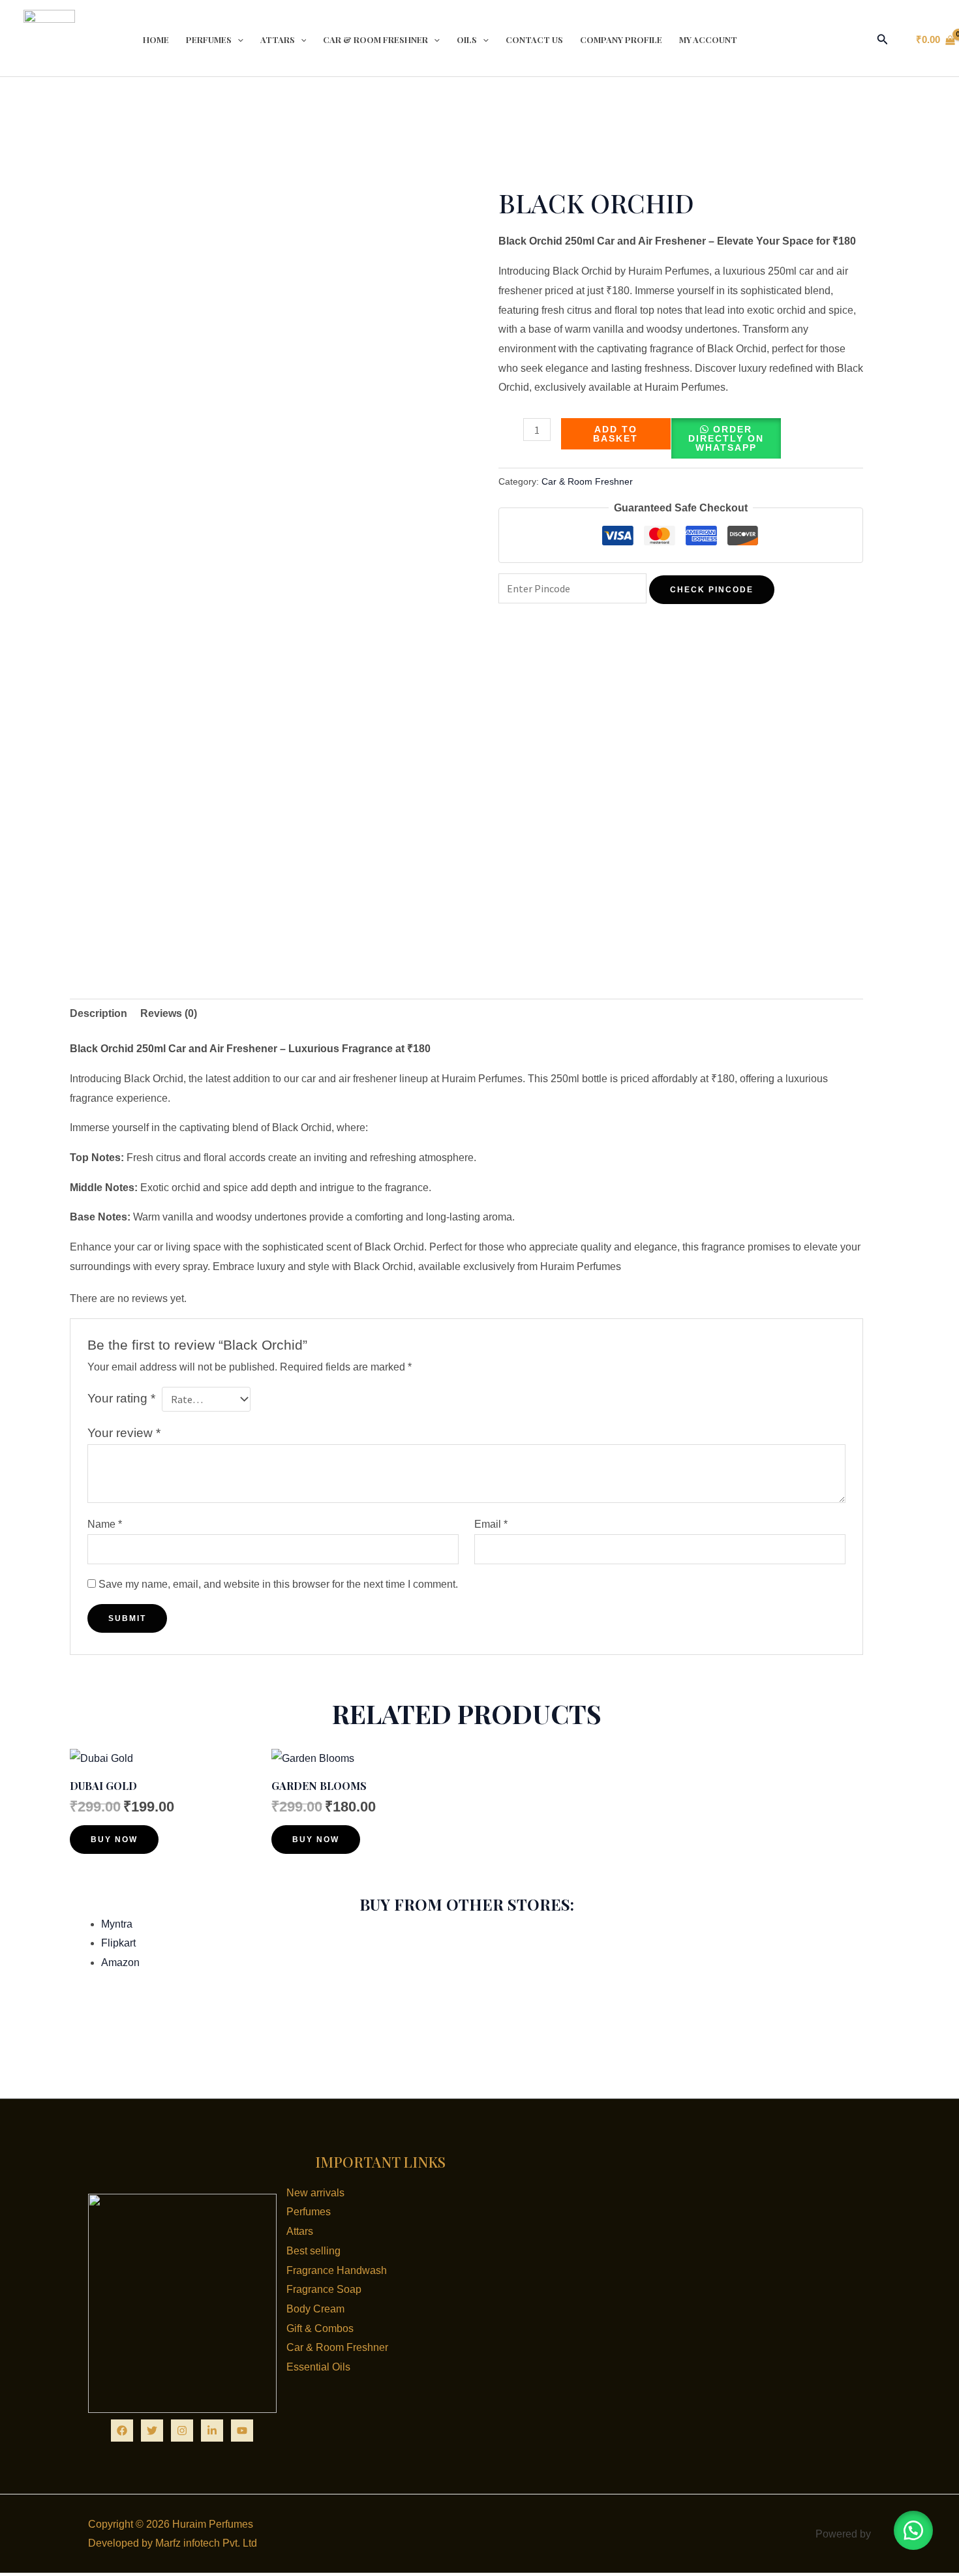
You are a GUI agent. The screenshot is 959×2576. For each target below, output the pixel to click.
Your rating (121, 1398)
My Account (708, 39)
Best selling (313, 2251)
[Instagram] (182, 2431)
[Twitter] (152, 2431)
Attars (278, 39)
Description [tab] (99, 1013)
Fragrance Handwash (337, 2270)
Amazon (120, 1962)
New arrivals (315, 2193)
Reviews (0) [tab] (169, 1013)
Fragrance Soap (324, 2289)
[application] (237, 40)
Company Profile (621, 39)
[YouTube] (242, 2431)
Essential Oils (318, 2367)
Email (491, 1524)
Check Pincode (712, 590)
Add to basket (616, 434)
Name (105, 1524)
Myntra (117, 1924)
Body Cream (315, 2309)
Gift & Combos (320, 2328)
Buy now (114, 1840)
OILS (467, 39)
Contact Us (534, 39)
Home (156, 39)
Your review (124, 1433)
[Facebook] (122, 2431)
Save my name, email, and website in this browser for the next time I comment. (278, 1584)
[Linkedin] (212, 2431)
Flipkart (118, 1943)
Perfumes (209, 39)
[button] (883, 40)
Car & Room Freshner (375, 39)
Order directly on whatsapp (726, 438)
